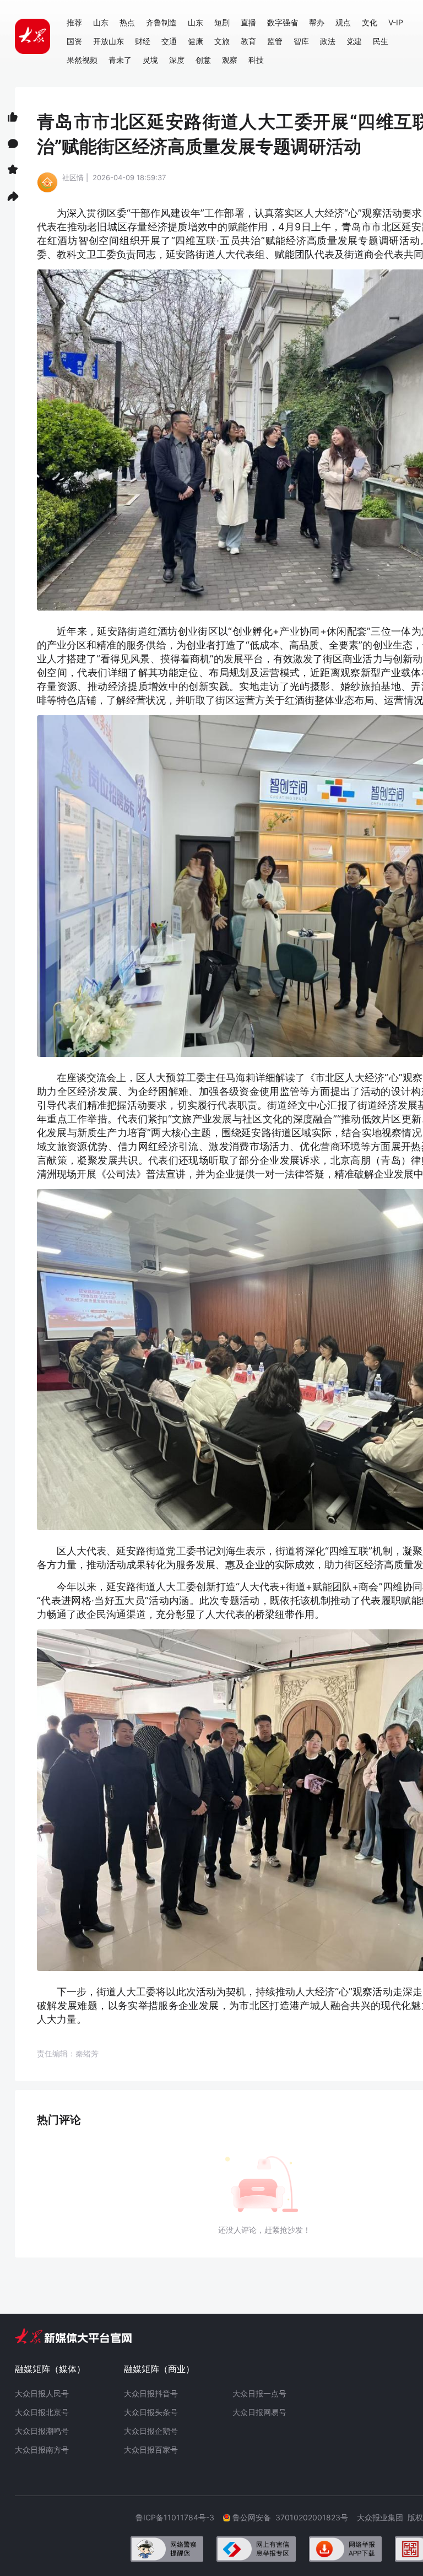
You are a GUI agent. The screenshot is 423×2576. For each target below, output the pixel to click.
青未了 (120, 60)
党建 (354, 41)
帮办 (317, 22)
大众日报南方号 (42, 2450)
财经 (143, 41)
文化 (370, 22)
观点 (343, 22)
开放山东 (109, 41)
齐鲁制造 (161, 22)
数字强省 (283, 22)
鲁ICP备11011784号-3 (179, 2517)
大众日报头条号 (151, 2412)
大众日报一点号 (259, 2393)
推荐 (74, 22)
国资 (74, 41)
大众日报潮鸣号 (42, 2431)
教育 (248, 41)
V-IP (396, 22)
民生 (381, 41)
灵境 (150, 60)
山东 (101, 22)
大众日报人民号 (42, 2393)
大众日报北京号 (42, 2412)
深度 (177, 60)
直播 (248, 22)
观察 (230, 60)
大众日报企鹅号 (151, 2431)
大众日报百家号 (151, 2450)
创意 (203, 60)
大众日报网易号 (259, 2412)
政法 (328, 41)
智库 (301, 41)
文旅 (222, 41)
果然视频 (82, 60)
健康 (196, 41)
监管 (275, 41)
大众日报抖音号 (151, 2393)
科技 (256, 60)
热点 (127, 22)
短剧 (222, 22)
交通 (169, 41)
